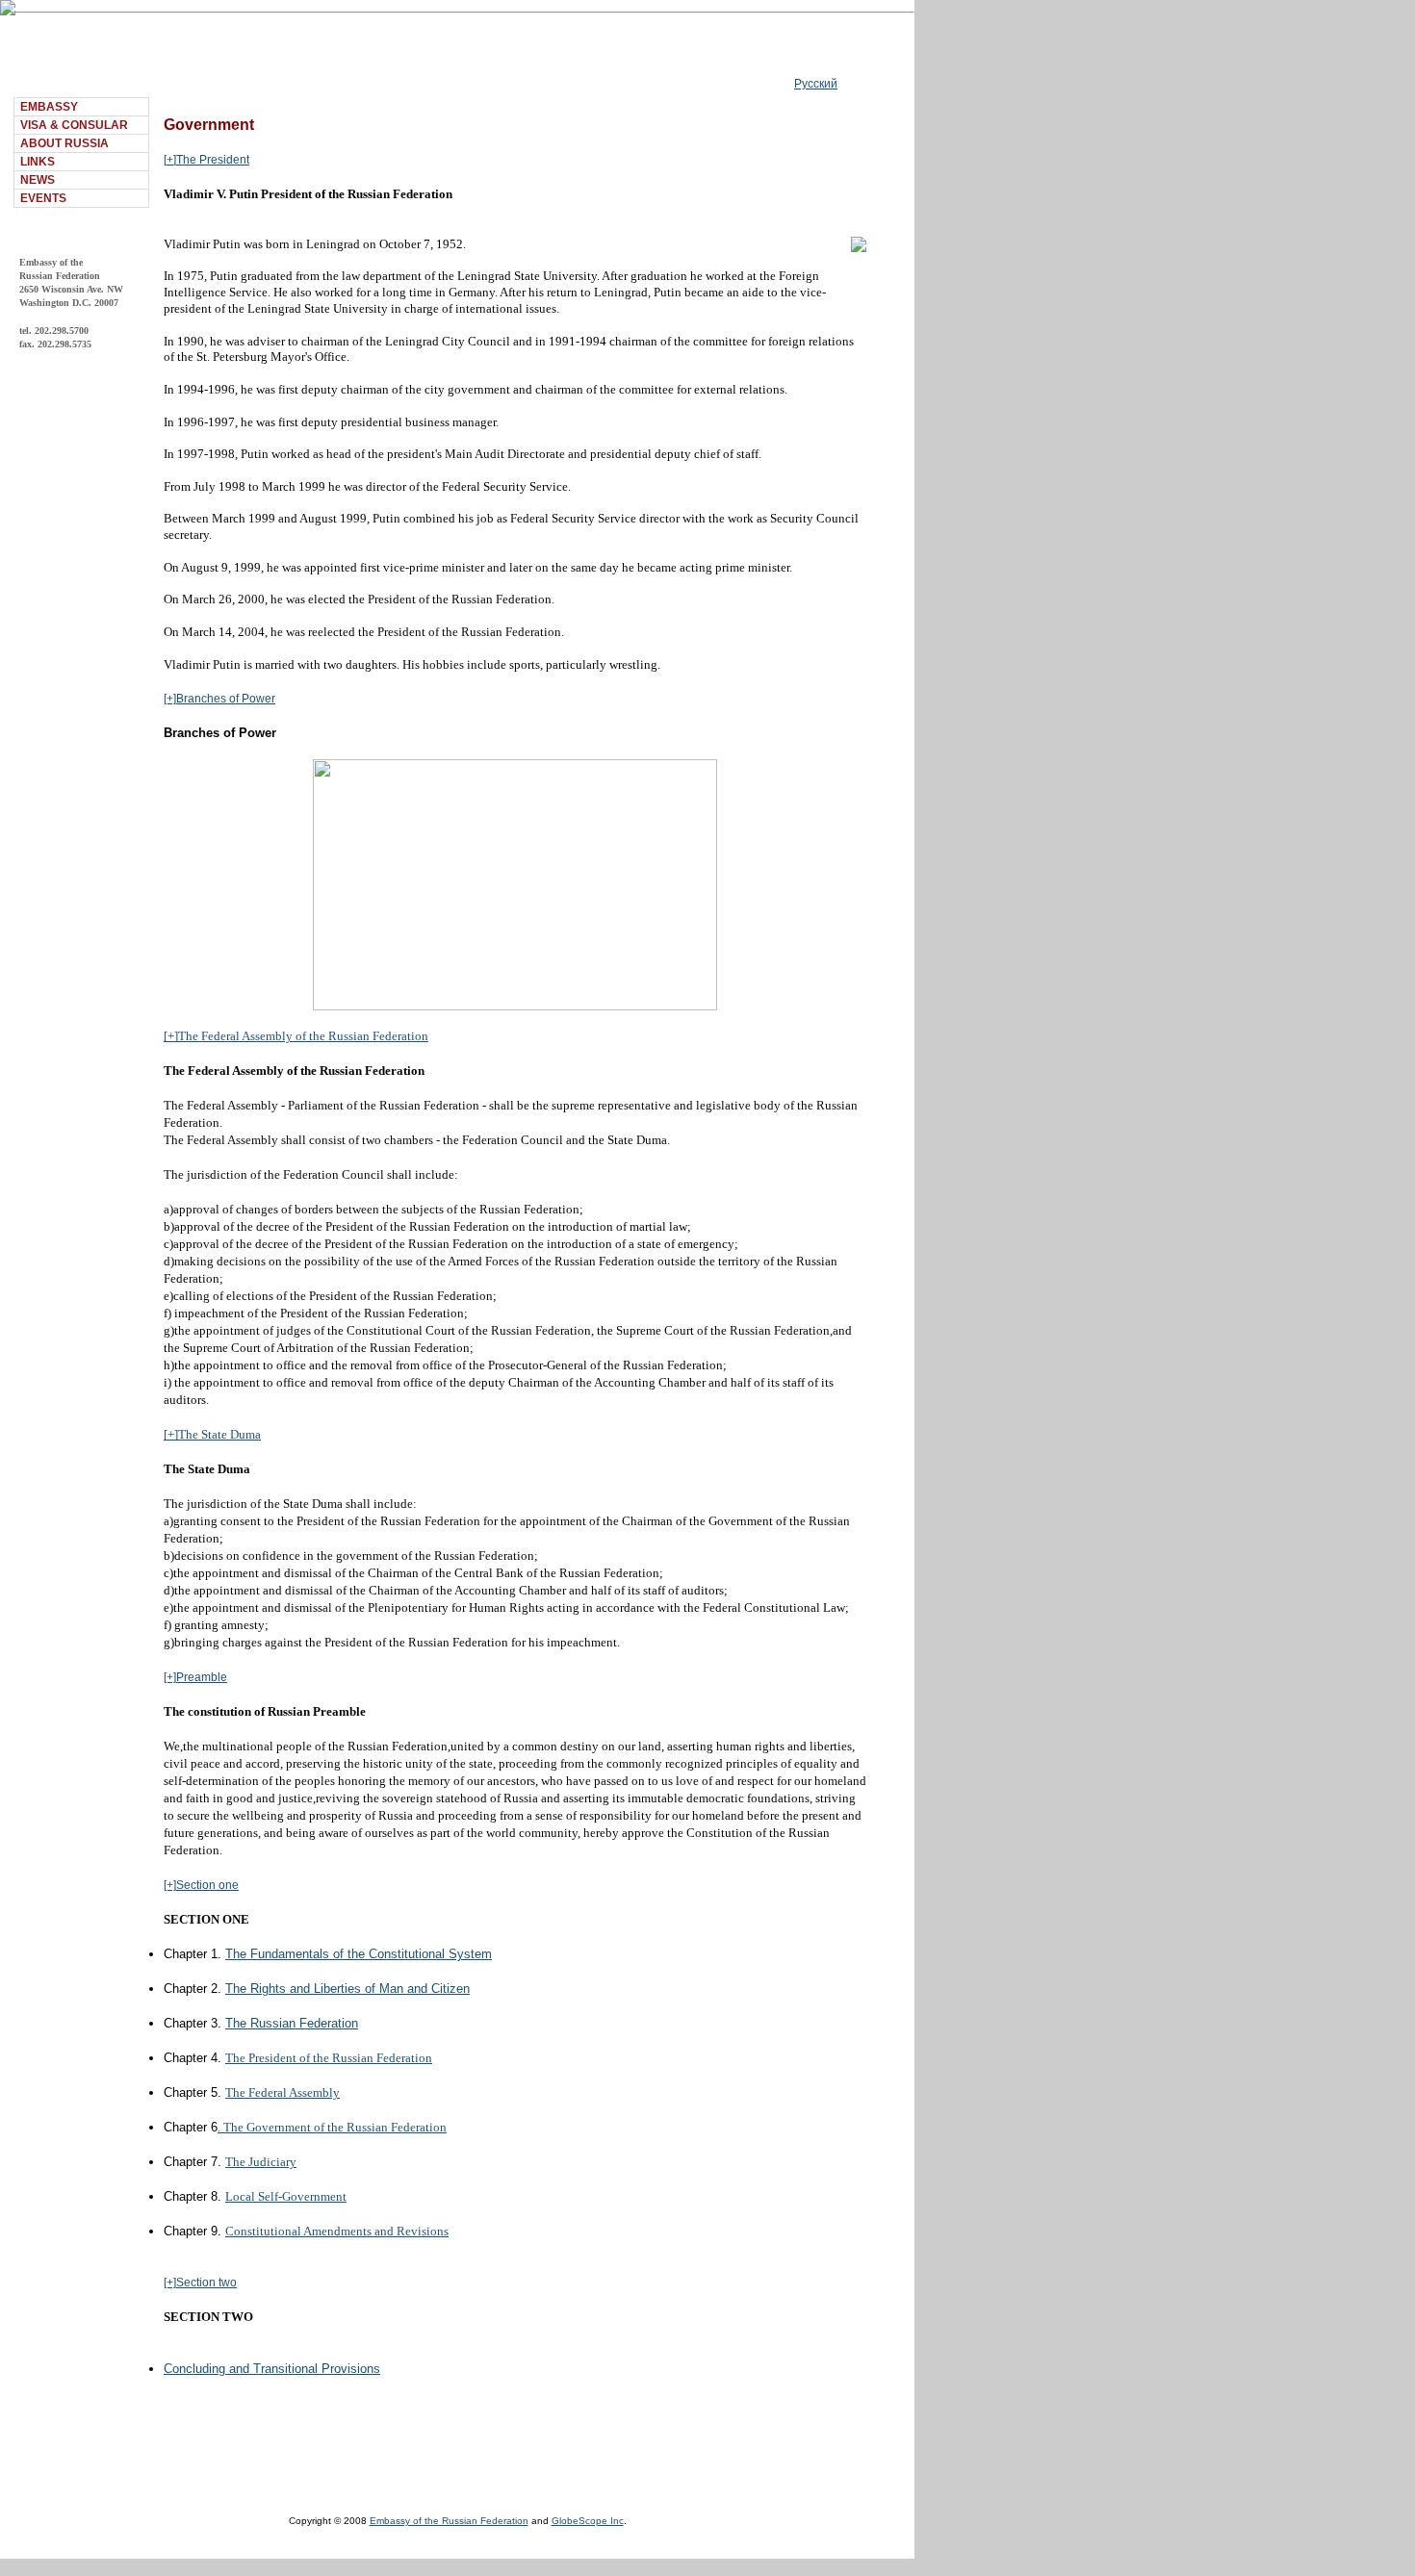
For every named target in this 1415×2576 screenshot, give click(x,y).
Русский (816, 84)
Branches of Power (226, 699)
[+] (170, 160)
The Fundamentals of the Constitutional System (359, 1954)
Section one (207, 1885)
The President (213, 160)
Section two (206, 2283)
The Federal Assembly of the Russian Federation (303, 1036)
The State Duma (219, 1434)
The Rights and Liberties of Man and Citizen (347, 1989)
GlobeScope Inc (588, 2521)
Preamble (202, 1677)
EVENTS (43, 198)
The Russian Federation (292, 2023)
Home (180, 84)
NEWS (38, 180)
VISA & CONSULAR (74, 125)
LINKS (38, 162)
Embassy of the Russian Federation (449, 2521)
